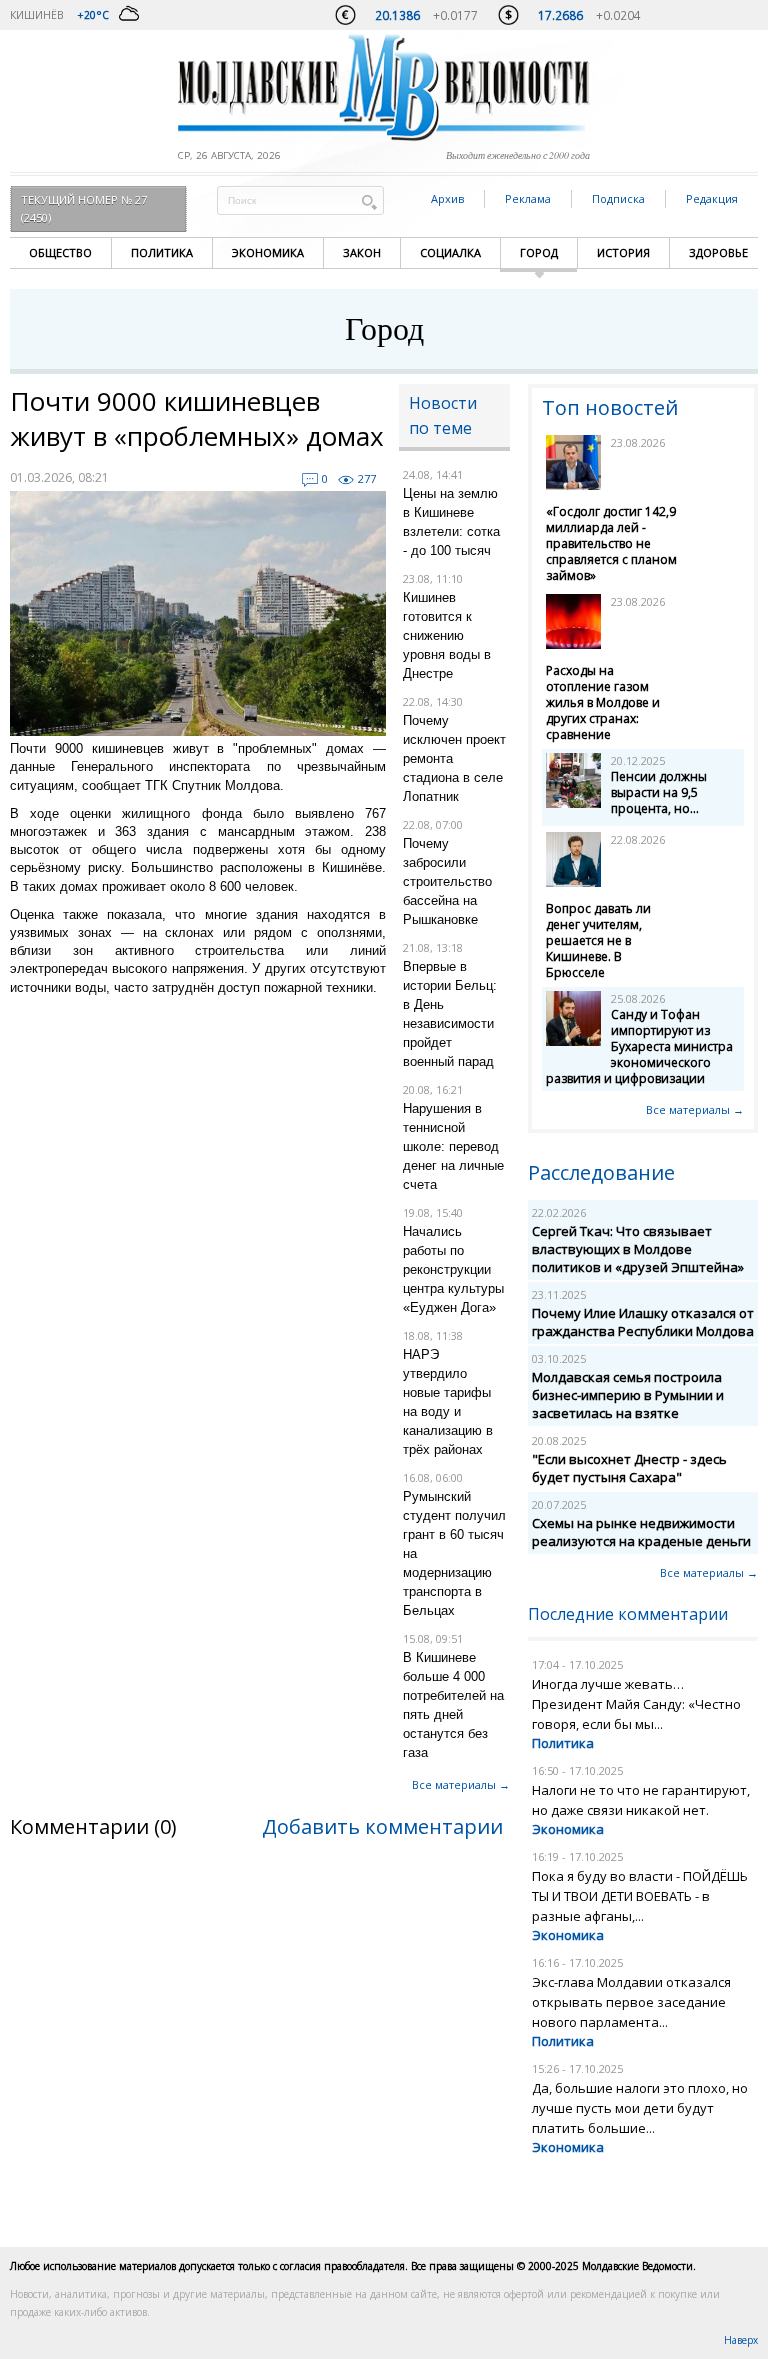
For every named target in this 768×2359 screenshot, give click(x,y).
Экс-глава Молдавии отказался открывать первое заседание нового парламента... (631, 2002)
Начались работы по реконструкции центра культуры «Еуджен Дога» (453, 1269)
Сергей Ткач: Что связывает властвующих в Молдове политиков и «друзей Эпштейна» (638, 1249)
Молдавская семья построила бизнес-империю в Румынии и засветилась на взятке (628, 1395)
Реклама (528, 198)
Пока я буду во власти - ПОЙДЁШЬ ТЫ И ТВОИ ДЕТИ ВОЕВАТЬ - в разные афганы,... (640, 1896)
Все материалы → (461, 1784)
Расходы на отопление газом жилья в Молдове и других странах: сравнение (603, 702)
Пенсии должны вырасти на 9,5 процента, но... (659, 792)
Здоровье (718, 252)
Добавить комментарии (382, 1826)
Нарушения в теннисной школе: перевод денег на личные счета (453, 1146)
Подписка (618, 198)
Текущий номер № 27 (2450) (84, 208)
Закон (362, 252)
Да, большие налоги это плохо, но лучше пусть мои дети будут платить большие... (640, 2108)
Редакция (712, 198)
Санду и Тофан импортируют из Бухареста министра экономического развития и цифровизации (639, 1046)
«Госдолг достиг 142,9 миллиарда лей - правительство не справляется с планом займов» (611, 543)
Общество (60, 252)
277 (367, 478)
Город (539, 252)
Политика (162, 252)
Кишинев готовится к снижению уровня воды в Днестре (447, 635)
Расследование (601, 1172)
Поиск (369, 201)
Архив (447, 198)
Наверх (741, 2340)
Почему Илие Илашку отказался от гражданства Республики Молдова (643, 1322)
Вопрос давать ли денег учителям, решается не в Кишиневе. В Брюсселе (598, 940)
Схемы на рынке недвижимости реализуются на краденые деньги (641, 1532)
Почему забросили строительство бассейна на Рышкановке (447, 881)
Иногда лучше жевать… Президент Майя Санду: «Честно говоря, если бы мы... (636, 1704)
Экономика (268, 252)
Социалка (450, 252)
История (623, 252)
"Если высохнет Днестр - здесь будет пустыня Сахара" (629, 1468)
